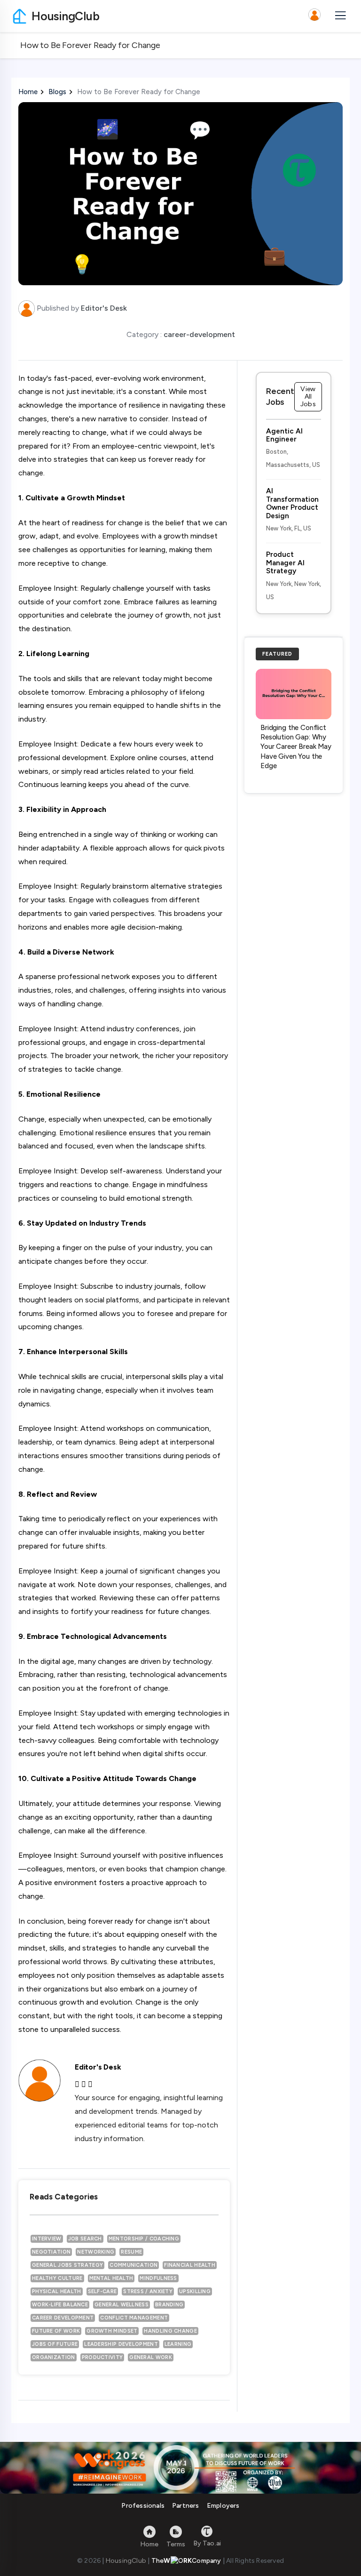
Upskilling (195, 2291)
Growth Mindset (112, 2331)
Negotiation (51, 2252)
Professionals (143, 2506)
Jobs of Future (55, 2344)
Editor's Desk (104, 308)
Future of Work (56, 2331)
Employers (223, 2506)
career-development (199, 334)
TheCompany (186, 2561)
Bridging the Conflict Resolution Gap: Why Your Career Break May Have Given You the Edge (296, 747)
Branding (169, 2305)
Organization (54, 2357)
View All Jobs (308, 397)
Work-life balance (60, 2305)
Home (28, 92)
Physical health (57, 2291)
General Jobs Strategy (67, 2265)
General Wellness (122, 2305)
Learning (178, 2344)
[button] (314, 16)
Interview (47, 2239)
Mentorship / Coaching (144, 2239)
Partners (186, 2506)
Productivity (102, 2357)
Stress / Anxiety (148, 2291)
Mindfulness (158, 2278)
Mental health (111, 2278)
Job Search (85, 2239)
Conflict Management (134, 2318)
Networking (96, 2252)
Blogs (57, 92)
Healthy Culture (57, 2278)
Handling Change (170, 2331)
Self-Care (102, 2291)
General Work (151, 2357)
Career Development (63, 2318)
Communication (133, 2265)
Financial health (190, 2265)
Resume (131, 2252)
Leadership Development (121, 2344)
